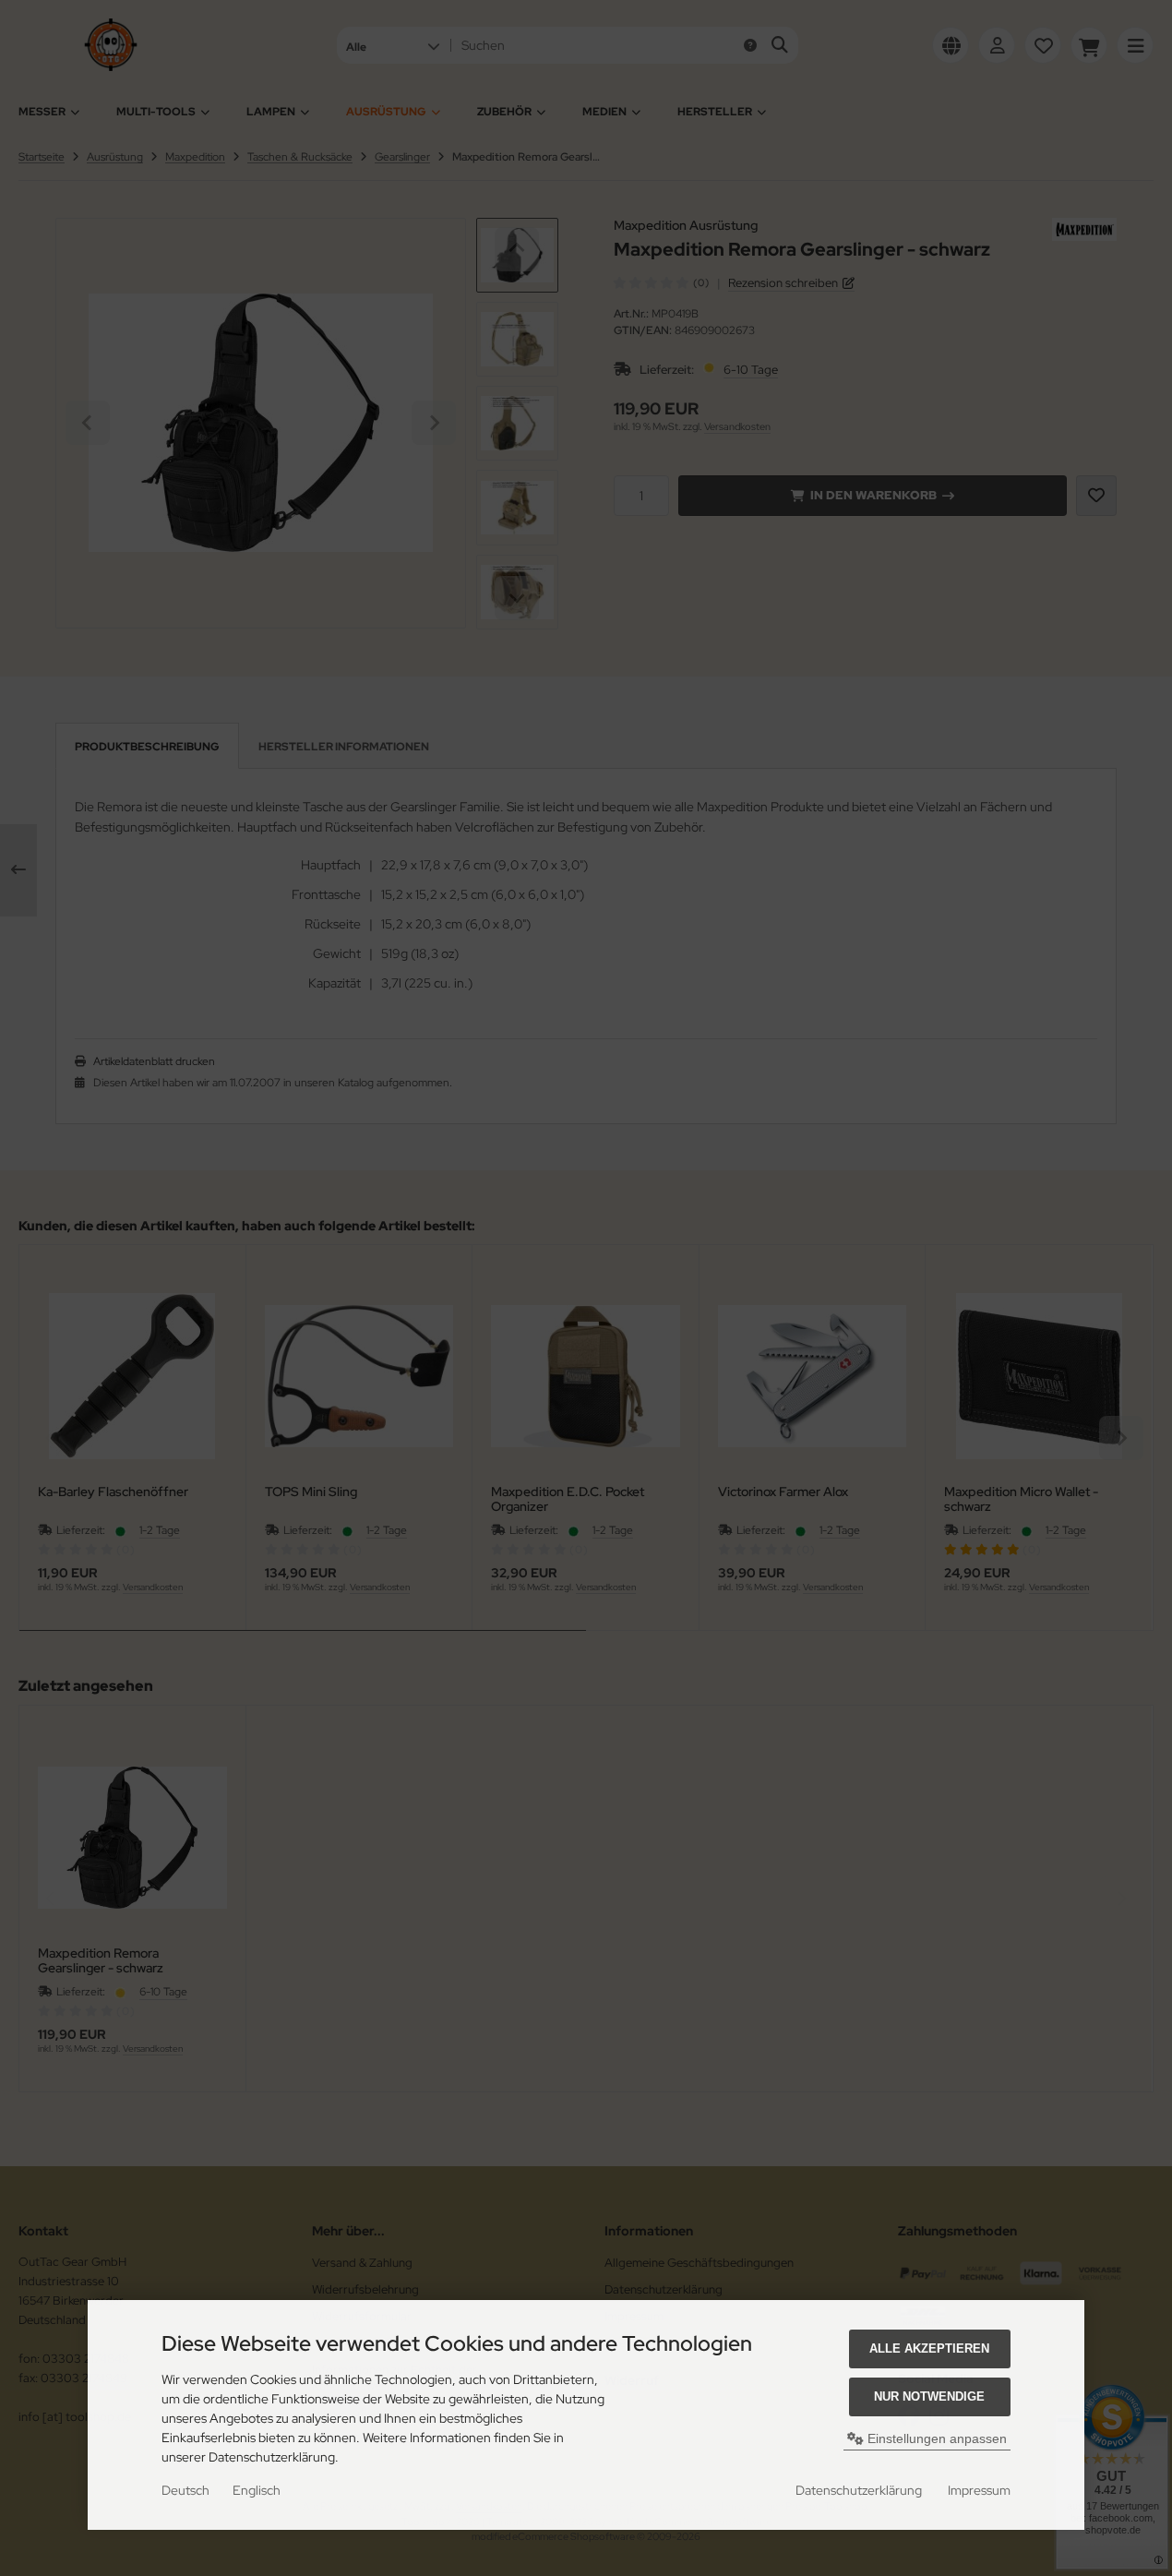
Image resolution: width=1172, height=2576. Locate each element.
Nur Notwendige (929, 2396)
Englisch (257, 2490)
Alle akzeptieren (929, 2348)
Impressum (979, 2490)
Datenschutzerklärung (859, 2490)
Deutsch (185, 2490)
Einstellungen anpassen (935, 2438)
